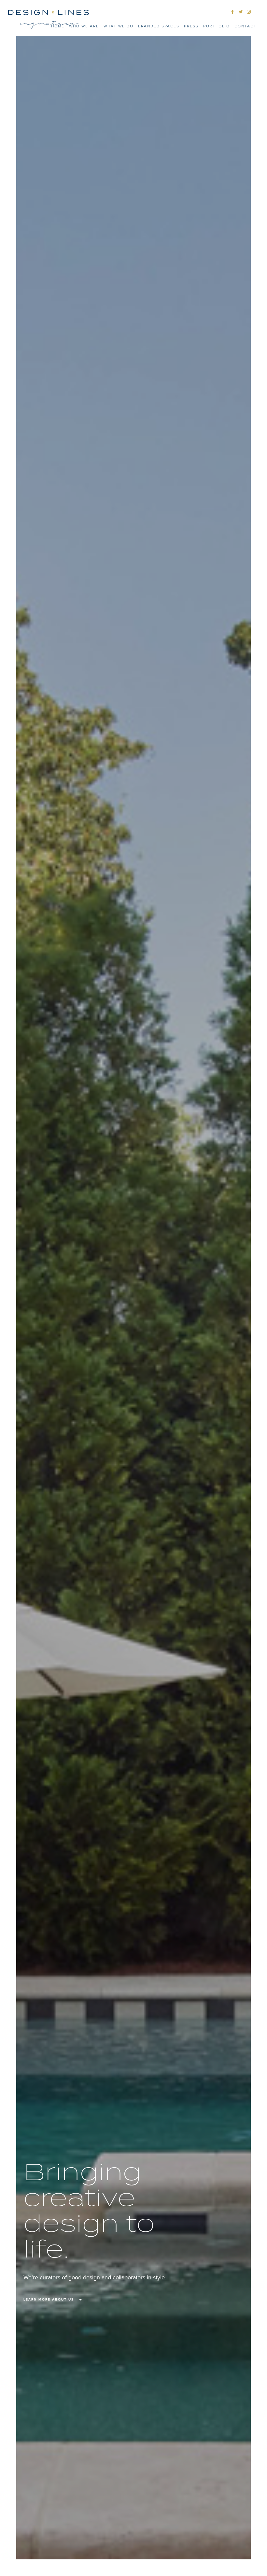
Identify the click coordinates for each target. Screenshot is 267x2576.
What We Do (119, 26)
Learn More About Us (49, 2300)
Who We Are (84, 26)
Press (191, 26)
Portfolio (217, 26)
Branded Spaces (159, 26)
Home (58, 26)
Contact (246, 26)
